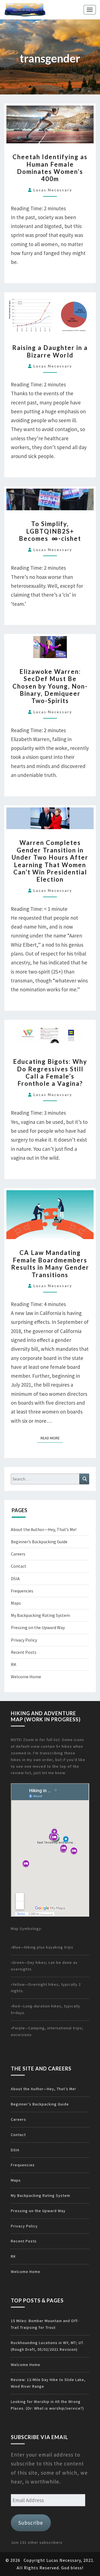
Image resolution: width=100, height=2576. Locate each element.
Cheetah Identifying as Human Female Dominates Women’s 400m (50, 168)
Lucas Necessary (53, 190)
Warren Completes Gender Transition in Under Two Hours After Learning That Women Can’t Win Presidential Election (50, 861)
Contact (19, 1566)
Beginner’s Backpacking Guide (39, 1542)
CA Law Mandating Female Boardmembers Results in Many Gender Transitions (50, 1264)
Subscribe (31, 2523)
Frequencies (22, 1591)
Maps (16, 1603)
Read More (52, 1438)
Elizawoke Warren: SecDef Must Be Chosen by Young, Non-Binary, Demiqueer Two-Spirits (50, 686)
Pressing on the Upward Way (38, 1627)
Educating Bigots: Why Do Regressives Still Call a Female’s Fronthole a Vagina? (50, 1072)
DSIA (15, 1579)
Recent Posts (24, 1652)
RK (14, 1664)
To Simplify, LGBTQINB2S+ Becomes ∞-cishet (50, 531)
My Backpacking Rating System (40, 1615)
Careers (18, 1554)
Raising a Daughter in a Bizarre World (50, 351)
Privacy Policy (24, 1640)
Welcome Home (26, 1677)
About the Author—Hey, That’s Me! (44, 1529)
